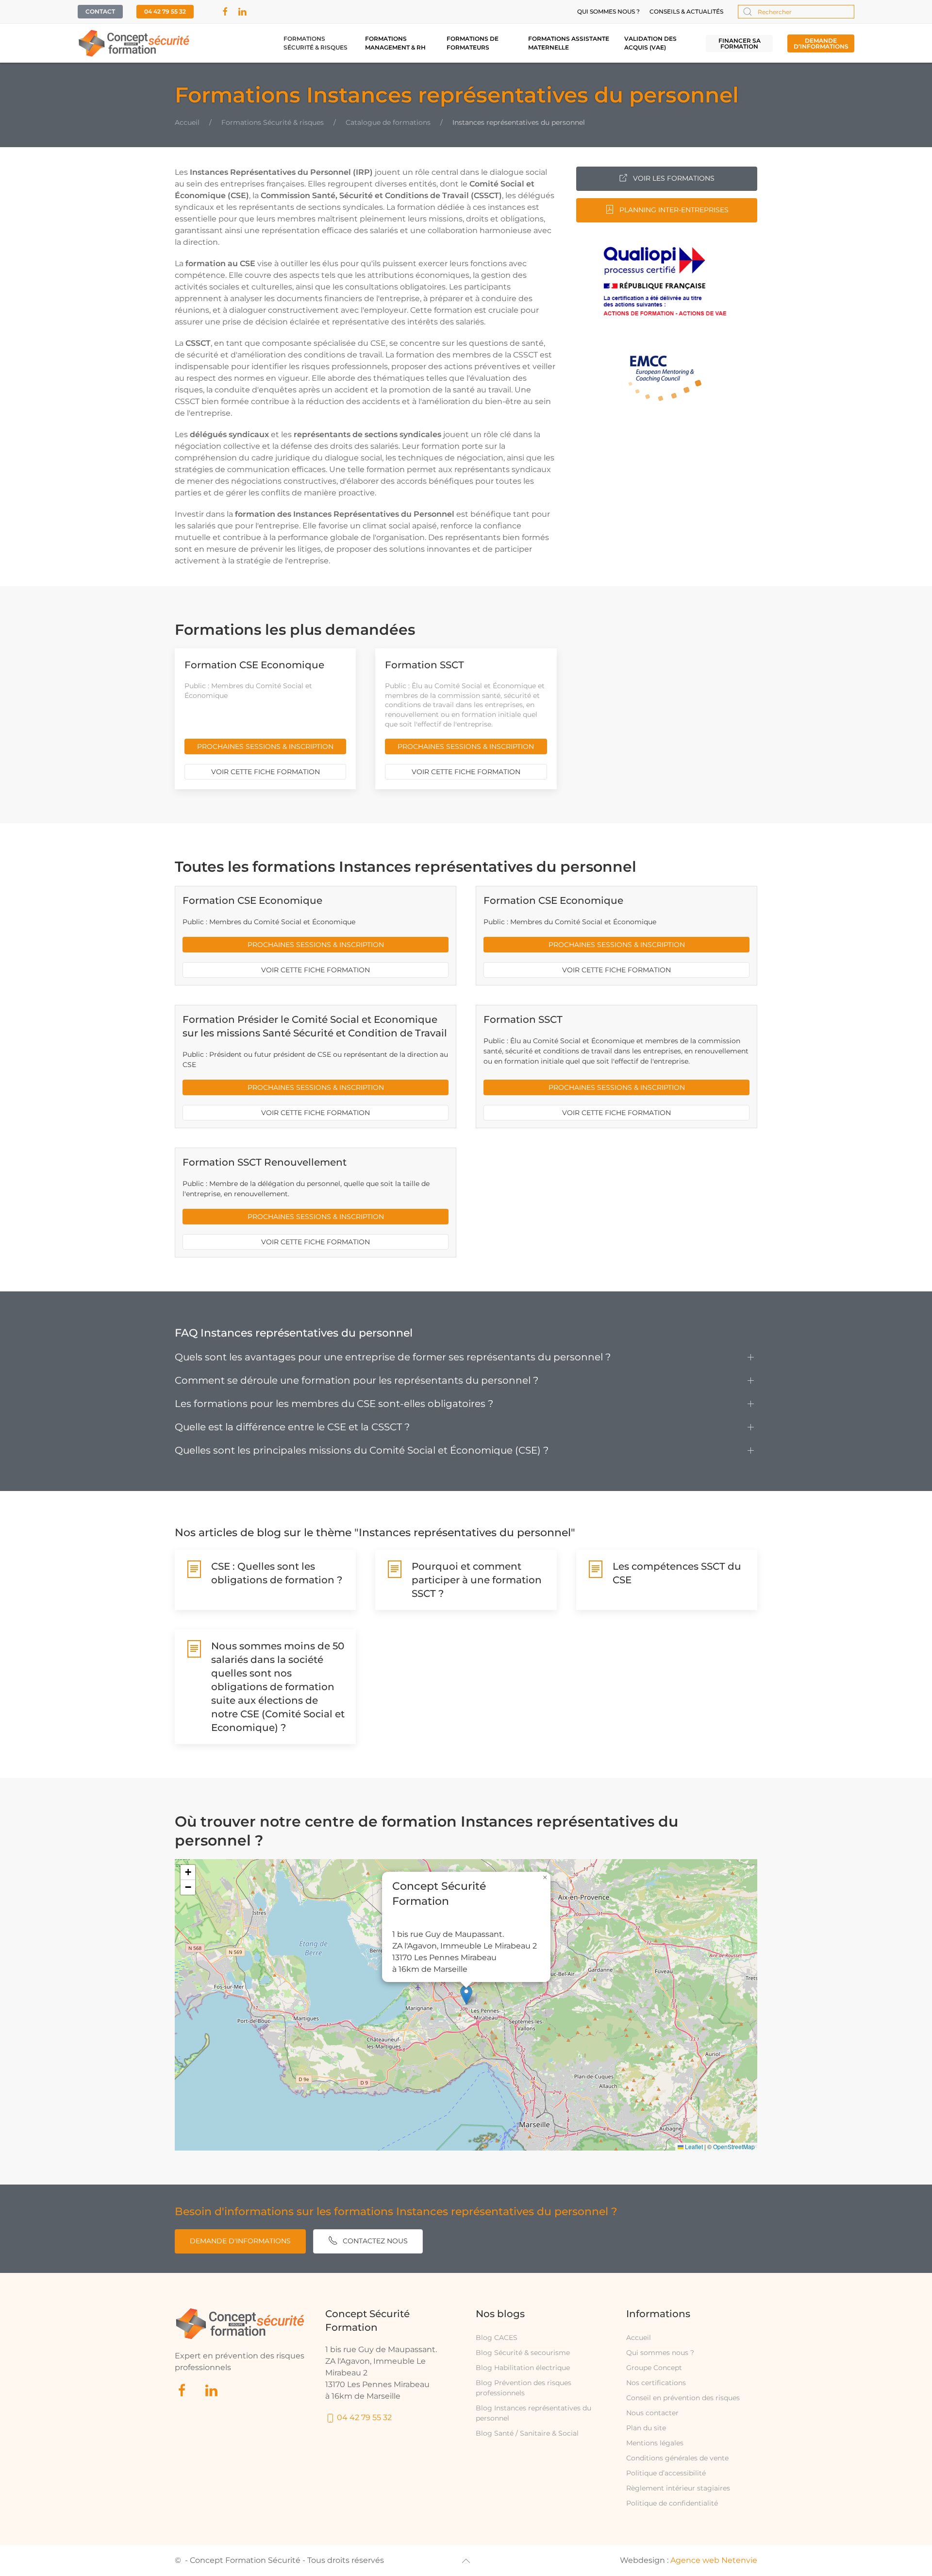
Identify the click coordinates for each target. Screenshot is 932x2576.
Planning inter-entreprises (674, 210)
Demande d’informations (821, 43)
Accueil (639, 2338)
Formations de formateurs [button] (473, 43)
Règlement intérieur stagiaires (678, 2488)
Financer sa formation (740, 43)
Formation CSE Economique (254, 665)
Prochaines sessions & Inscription (265, 746)
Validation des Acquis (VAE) (650, 43)
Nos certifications (656, 2383)
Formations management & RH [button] (395, 43)
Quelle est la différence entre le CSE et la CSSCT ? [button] (292, 1427)
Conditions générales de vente (677, 2458)
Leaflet (693, 2146)
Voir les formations (674, 178)
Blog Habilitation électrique (523, 2368)
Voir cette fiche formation (266, 772)
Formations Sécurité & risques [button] (316, 43)
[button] (466, 1995)
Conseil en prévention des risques (683, 2398)
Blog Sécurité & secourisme (523, 2353)
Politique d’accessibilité (666, 2473)
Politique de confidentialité (672, 2503)
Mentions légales (655, 2443)
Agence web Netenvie (714, 2560)
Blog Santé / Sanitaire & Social (527, 2433)
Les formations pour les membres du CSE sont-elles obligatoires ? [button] (334, 1404)
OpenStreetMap (734, 2146)
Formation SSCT (424, 665)
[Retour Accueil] (134, 43)
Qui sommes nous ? (608, 11)
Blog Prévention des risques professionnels (524, 2388)
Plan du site (646, 2428)
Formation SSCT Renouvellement (265, 1162)
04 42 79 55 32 (165, 11)
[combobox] (796, 12)
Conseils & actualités (686, 11)
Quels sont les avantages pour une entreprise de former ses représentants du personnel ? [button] (393, 1357)
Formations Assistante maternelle (569, 43)
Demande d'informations (240, 2241)
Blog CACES (497, 2338)
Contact (100, 11)
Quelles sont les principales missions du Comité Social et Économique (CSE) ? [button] (362, 1450)
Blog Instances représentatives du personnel (533, 2413)
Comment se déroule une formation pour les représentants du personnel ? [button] (357, 1380)
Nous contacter (652, 2413)
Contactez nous (375, 2241)
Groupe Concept (654, 2368)
